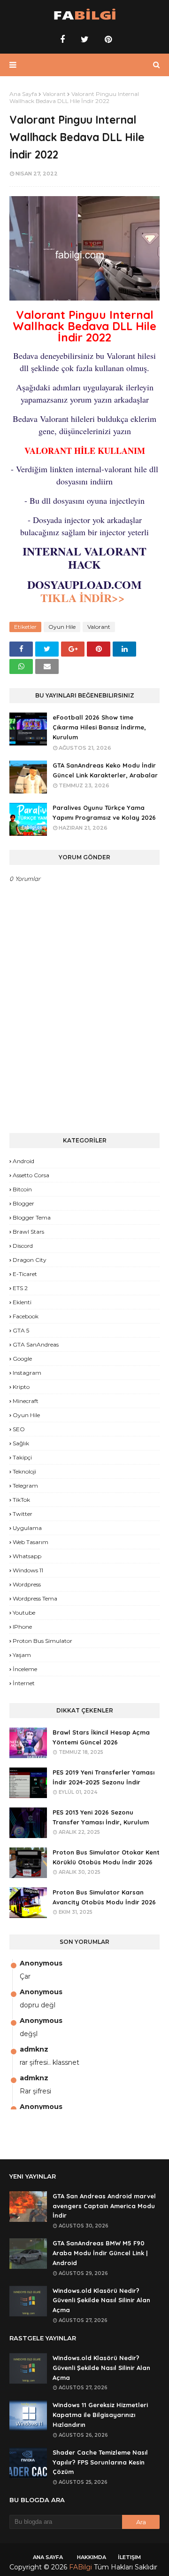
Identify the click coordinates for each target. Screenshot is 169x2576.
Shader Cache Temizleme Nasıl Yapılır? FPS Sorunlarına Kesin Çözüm (100, 2462)
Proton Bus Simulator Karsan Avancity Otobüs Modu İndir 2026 (104, 1897)
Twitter (23, 1514)
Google (22, 1359)
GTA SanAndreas (36, 1344)
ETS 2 (20, 1288)
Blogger (23, 1203)
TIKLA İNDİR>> (84, 598)
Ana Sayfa (23, 94)
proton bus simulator (42, 1641)
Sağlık (21, 1443)
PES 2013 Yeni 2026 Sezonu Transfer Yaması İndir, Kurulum (101, 1817)
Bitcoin (22, 1189)
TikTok (21, 1500)
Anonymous (41, 1963)
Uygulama (27, 1528)
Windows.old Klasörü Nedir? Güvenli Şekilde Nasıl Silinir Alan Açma (101, 2300)
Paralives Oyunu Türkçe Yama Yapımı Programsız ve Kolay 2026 (104, 812)
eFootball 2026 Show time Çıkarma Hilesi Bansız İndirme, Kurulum (99, 727)
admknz (34, 2049)
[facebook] (62, 40)
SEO (19, 1429)
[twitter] (85, 40)
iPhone (22, 1627)
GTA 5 (21, 1330)
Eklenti (22, 1302)
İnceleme (25, 1669)
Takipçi (22, 1457)
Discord (23, 1246)
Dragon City (30, 1260)
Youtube (24, 1613)
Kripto (21, 1387)
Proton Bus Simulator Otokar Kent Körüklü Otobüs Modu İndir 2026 (106, 1857)
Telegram (25, 1486)
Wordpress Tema (35, 1598)
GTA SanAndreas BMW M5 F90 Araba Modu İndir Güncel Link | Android (100, 2253)
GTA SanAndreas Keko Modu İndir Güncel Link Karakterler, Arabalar (105, 770)
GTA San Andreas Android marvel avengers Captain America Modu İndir (104, 2206)
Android (23, 1161)
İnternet (24, 1683)
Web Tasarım (31, 1542)
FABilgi (81, 2567)
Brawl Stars (28, 1232)
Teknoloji (24, 1471)
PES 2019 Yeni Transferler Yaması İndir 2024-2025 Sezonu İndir (104, 1777)
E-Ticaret (25, 1274)
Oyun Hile (62, 627)
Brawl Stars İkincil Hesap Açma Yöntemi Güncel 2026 (101, 1737)
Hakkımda (92, 2557)
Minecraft (26, 1401)
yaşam (22, 1655)
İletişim (129, 2557)
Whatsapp (27, 1556)
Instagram (27, 1373)
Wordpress (27, 1584)
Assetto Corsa (31, 1175)
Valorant (54, 94)
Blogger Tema (32, 1217)
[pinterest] (107, 40)
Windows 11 (28, 1570)
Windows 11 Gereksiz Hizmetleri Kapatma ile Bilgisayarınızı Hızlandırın (100, 2415)
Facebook (26, 1316)
